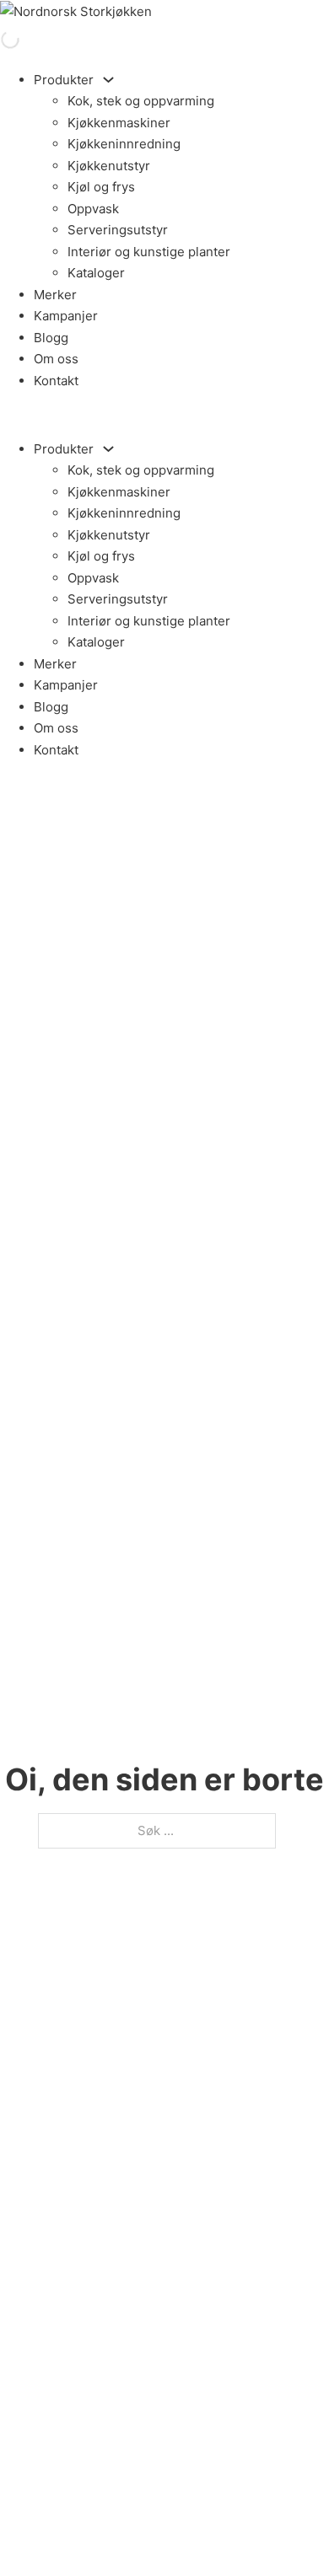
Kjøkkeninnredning (124, 144)
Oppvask (93, 209)
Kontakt (56, 381)
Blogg (51, 338)
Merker (55, 295)
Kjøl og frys (101, 187)
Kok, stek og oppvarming (141, 101)
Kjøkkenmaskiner (119, 123)
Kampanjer (66, 316)
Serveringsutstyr (118, 230)
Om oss (56, 359)
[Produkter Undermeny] (108, 80)
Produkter (64, 80)
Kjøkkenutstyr (109, 166)
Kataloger (96, 273)
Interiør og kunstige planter (149, 252)
